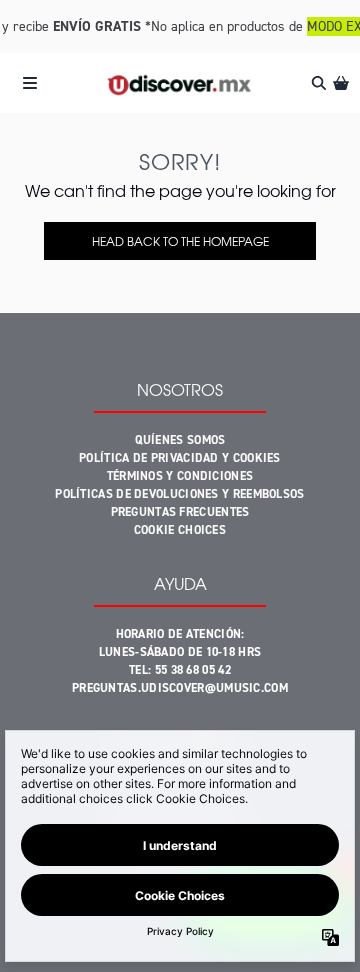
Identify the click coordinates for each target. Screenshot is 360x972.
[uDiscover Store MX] (179, 83)
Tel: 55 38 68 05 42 (180, 670)
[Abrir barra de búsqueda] (318, 83)
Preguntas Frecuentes (180, 512)
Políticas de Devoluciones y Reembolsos (179, 494)
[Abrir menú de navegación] (30, 83)
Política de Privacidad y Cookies (180, 458)
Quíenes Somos (180, 440)
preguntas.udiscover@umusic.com (180, 688)
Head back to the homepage (180, 241)
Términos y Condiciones (180, 476)
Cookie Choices (180, 530)
